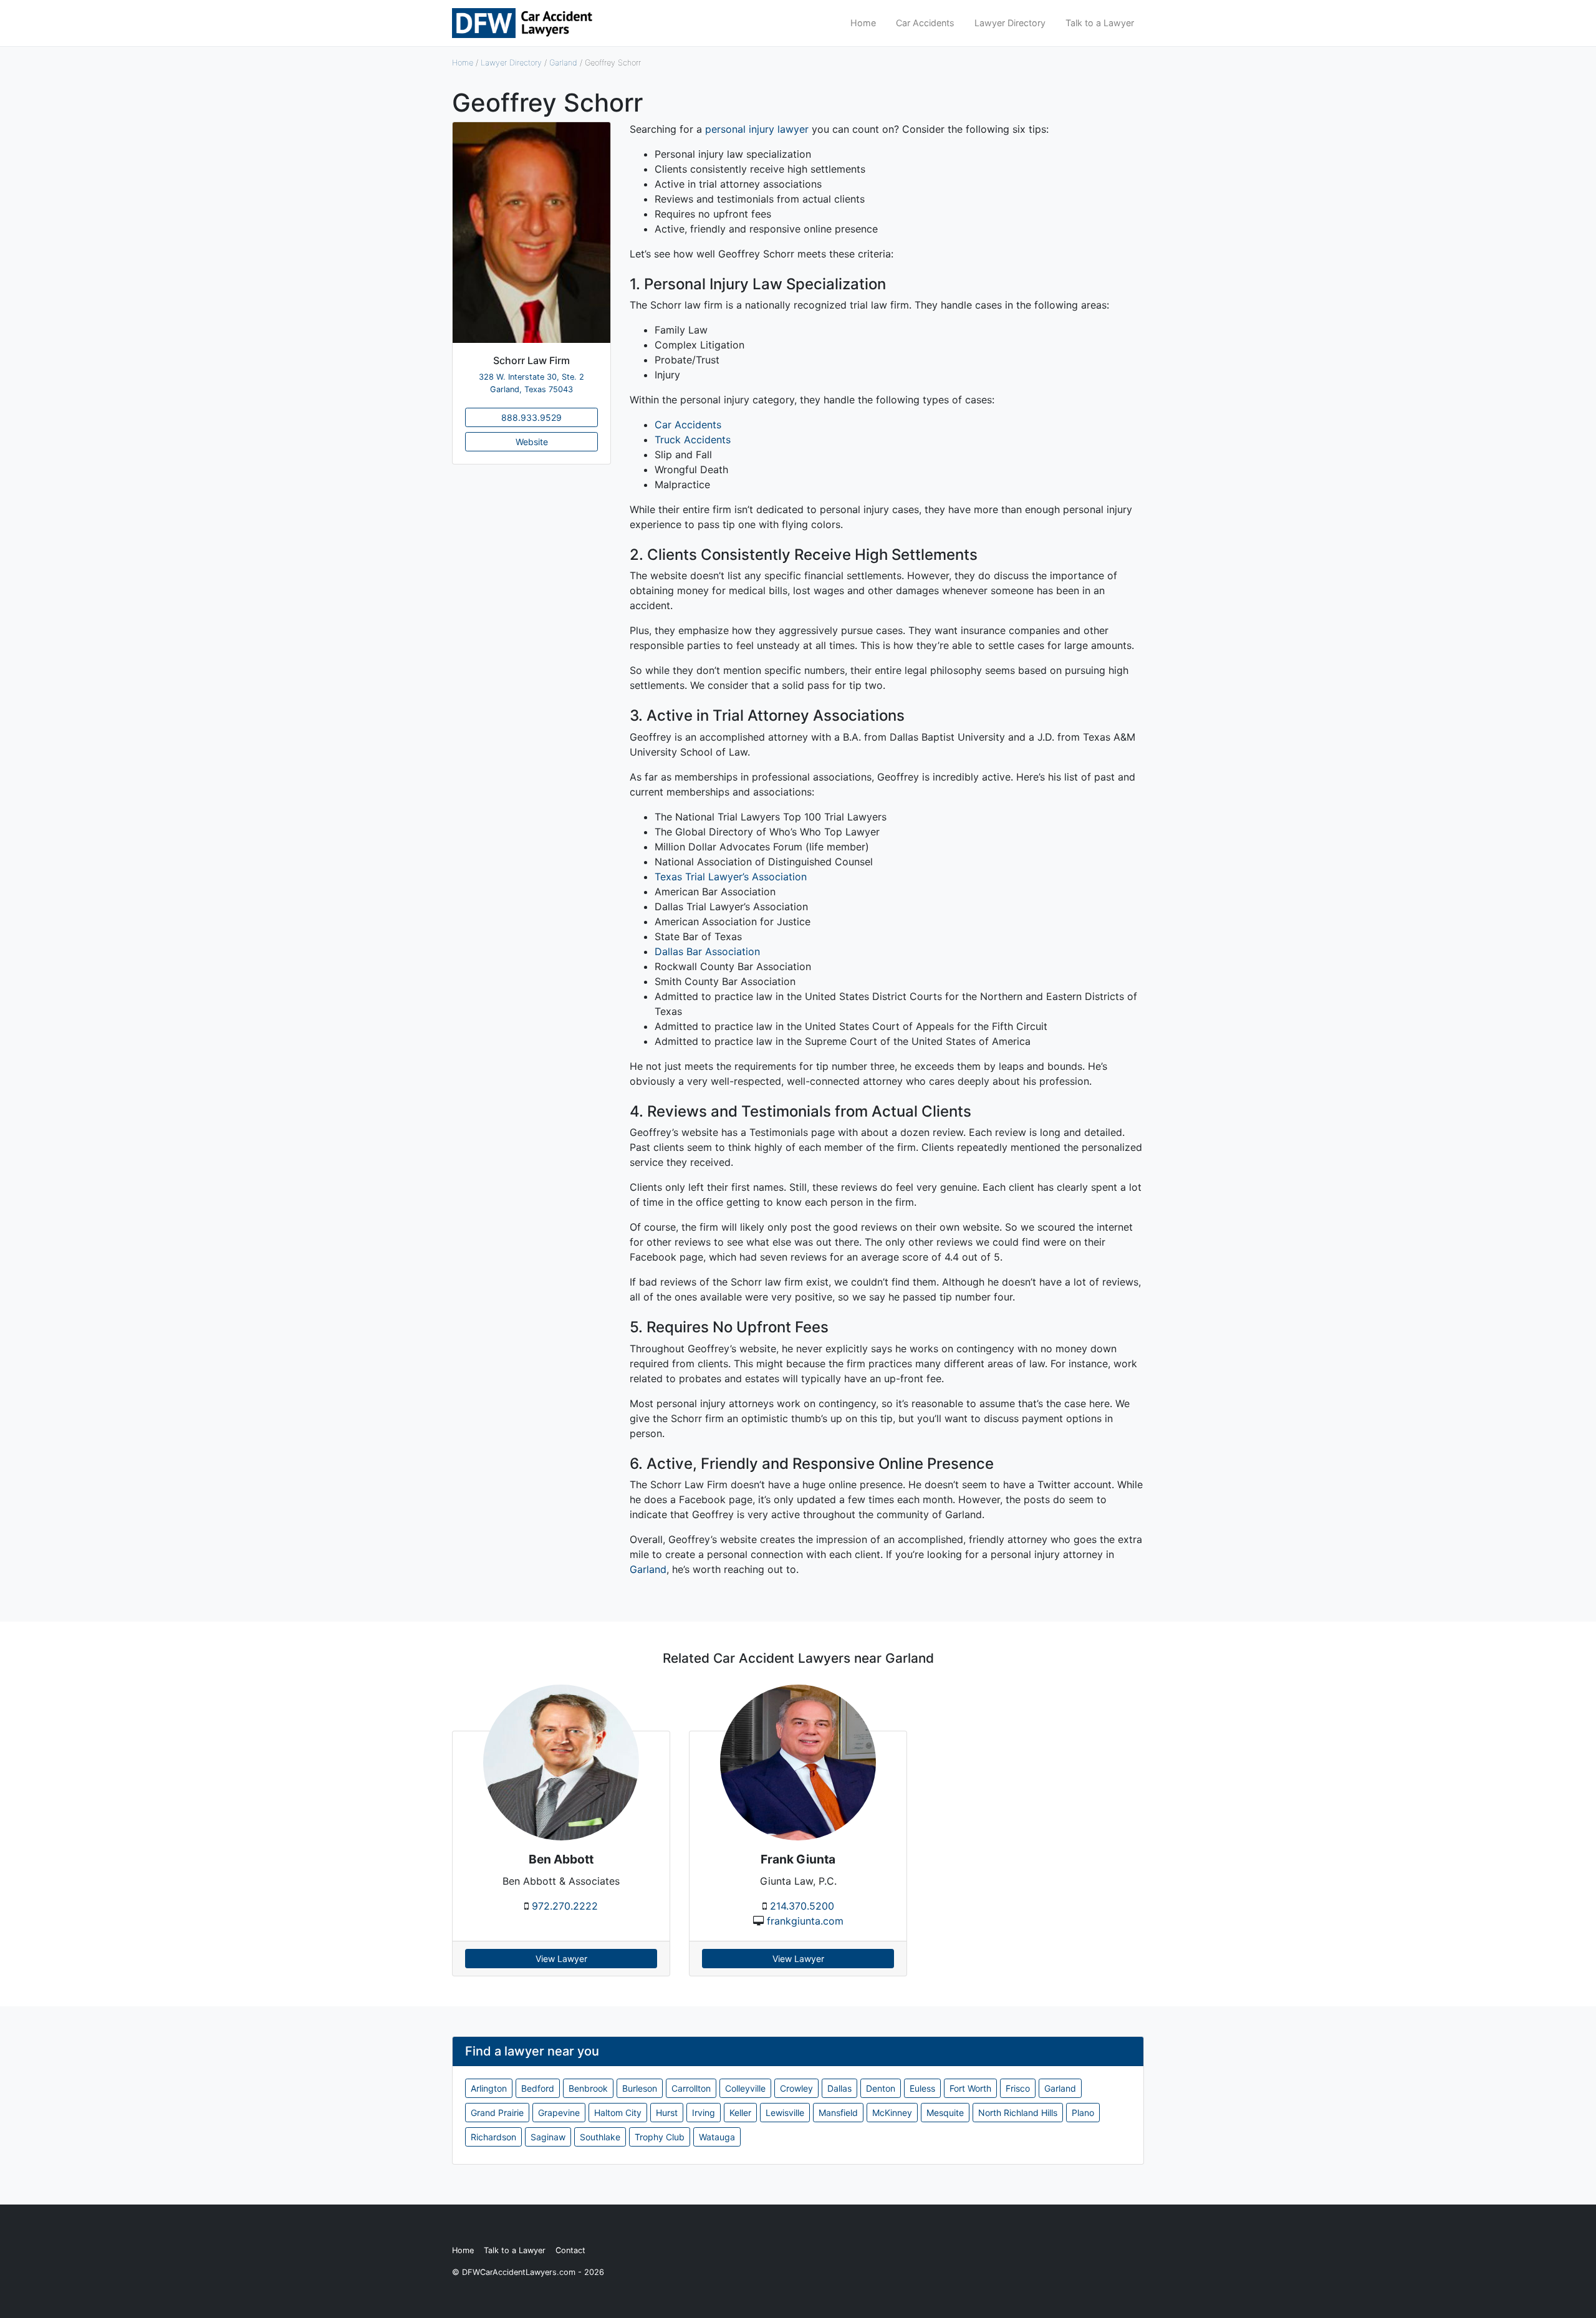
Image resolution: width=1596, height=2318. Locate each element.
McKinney (892, 2113)
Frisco (1018, 2088)
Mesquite (945, 2113)
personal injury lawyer (757, 129)
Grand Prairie (497, 2113)
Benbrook (588, 2088)
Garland (563, 63)
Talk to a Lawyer (1100, 23)
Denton (881, 2088)
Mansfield (838, 2113)
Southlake (600, 2137)
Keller (740, 2113)
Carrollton (691, 2088)
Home (863, 23)
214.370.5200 (802, 1906)
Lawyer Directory (1010, 23)
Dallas (839, 2088)
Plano (1083, 2113)
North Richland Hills (1018, 2113)
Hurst (667, 2113)
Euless (922, 2088)
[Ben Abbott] (561, 1761)
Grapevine (559, 2113)
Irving (704, 2113)
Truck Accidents (693, 440)
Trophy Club (660, 2137)
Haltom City (618, 2113)
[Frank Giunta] (798, 1761)
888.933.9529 (531, 417)
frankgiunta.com (805, 1921)
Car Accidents (925, 23)
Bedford (538, 2088)
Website (532, 442)
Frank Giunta (798, 1859)
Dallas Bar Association (707, 951)
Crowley (796, 2088)
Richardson (493, 2137)
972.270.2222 (565, 1906)
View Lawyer (561, 1959)
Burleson (640, 2088)
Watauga (717, 2137)
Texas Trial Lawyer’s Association (731, 877)
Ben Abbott (561, 1859)
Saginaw (548, 2137)
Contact (570, 2250)
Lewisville (785, 2113)
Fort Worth (970, 2088)
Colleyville (745, 2088)
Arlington (489, 2088)
